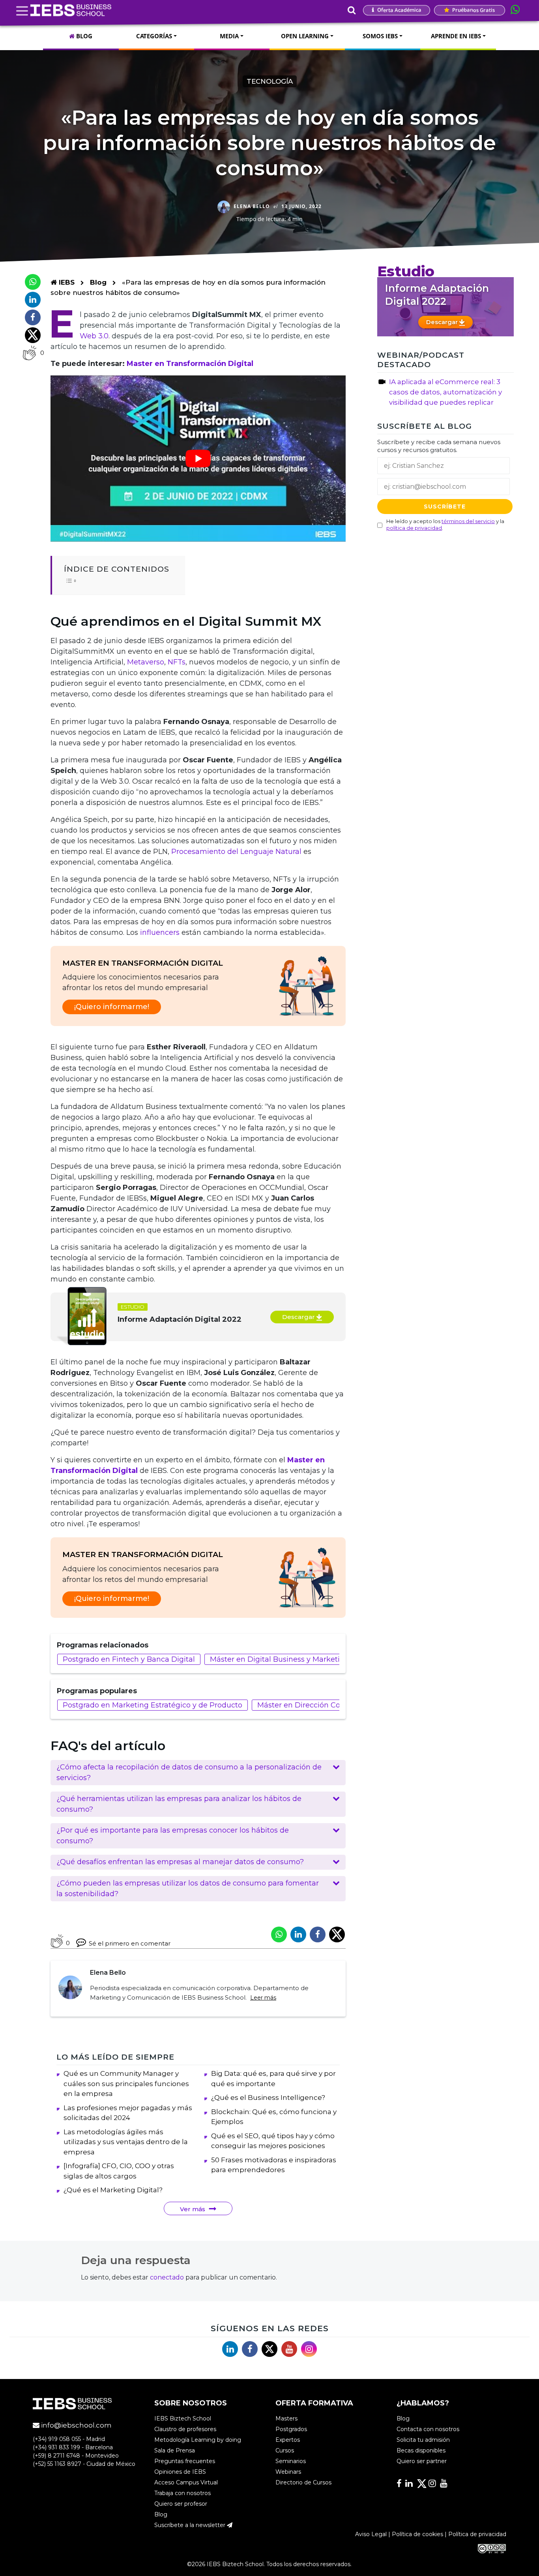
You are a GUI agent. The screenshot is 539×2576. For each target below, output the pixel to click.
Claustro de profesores (185, 2429)
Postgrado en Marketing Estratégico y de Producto (153, 1705)
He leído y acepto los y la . (445, 524)
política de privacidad (414, 527)
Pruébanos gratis (473, 10)
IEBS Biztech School (183, 2418)
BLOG (83, 36)
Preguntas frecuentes (185, 2461)
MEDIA (229, 36)
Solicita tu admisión (423, 2440)
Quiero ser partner (422, 2461)
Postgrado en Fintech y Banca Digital (129, 1659)
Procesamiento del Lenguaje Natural (236, 852)
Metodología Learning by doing (198, 2440)
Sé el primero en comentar (130, 1943)
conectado (167, 2277)
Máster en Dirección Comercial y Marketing (334, 1705)
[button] (198, 1773)
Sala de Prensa (175, 2450)
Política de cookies (417, 2534)
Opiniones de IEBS (180, 2472)
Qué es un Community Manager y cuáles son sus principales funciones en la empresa (126, 2084)
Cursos (285, 2450)
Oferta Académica (399, 10)
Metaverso (146, 662)
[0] (29, 353)
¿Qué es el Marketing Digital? (113, 2190)
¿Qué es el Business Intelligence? (268, 2098)
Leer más (263, 1998)
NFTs (177, 662)
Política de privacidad (477, 2534)
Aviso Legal (371, 2534)
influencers (160, 932)
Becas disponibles (421, 2450)
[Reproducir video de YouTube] (198, 459)
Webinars (288, 2472)
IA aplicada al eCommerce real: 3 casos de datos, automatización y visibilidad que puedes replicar (445, 392)
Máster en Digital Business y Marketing (280, 1659)
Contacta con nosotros (428, 2429)
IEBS (66, 282)
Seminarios (291, 2461)
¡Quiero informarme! (112, 1007)
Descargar (299, 1317)
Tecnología (270, 81)
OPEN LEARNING (305, 36)
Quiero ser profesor (181, 2504)
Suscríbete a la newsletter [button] (191, 2525)
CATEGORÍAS (154, 36)
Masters (286, 2418)
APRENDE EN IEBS (456, 36)
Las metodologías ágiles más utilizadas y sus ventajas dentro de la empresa (126, 2142)
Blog (98, 282)
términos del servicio (468, 521)
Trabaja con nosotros (182, 2493)
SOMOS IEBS (380, 36)
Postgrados (291, 2429)
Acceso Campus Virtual (186, 2482)
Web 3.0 (94, 336)
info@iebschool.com (76, 2425)
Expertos (288, 2440)
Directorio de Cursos (303, 2482)
